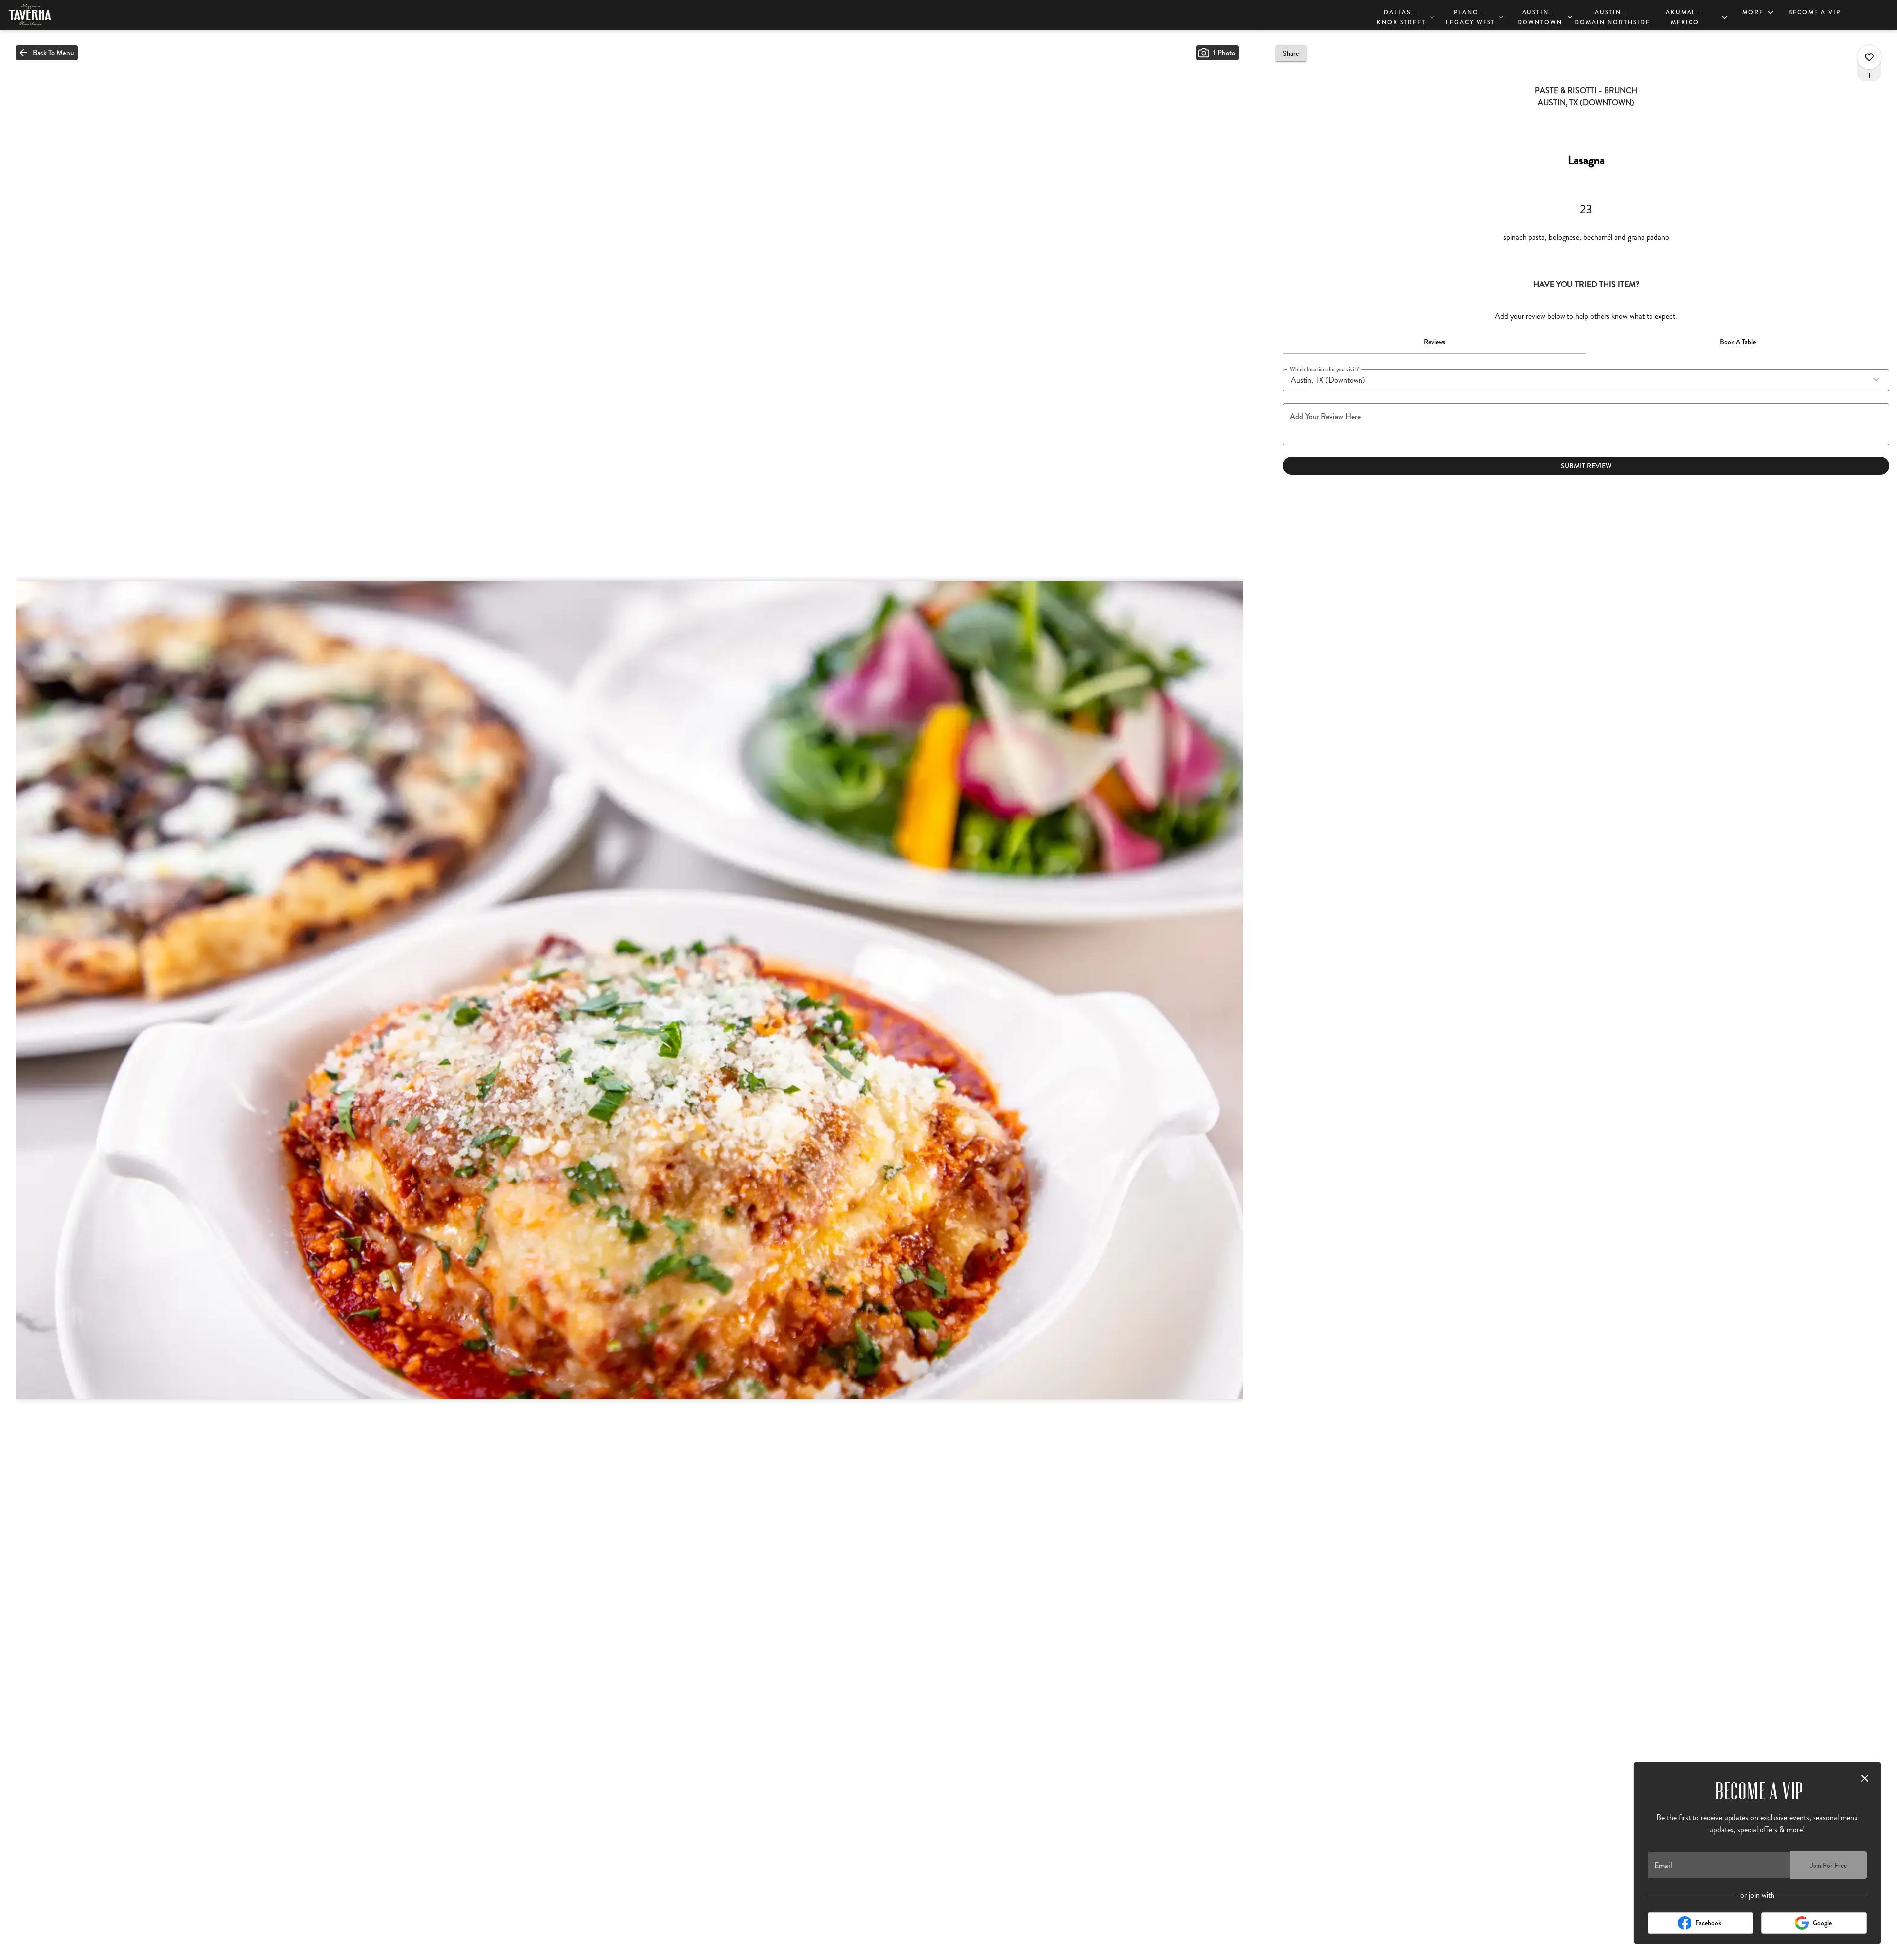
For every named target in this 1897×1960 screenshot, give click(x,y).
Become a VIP (1815, 12)
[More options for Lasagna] (1869, 57)
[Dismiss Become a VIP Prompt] (1865, 1778)
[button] (1405, 16)
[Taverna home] (52, 15)
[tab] (1434, 342)
